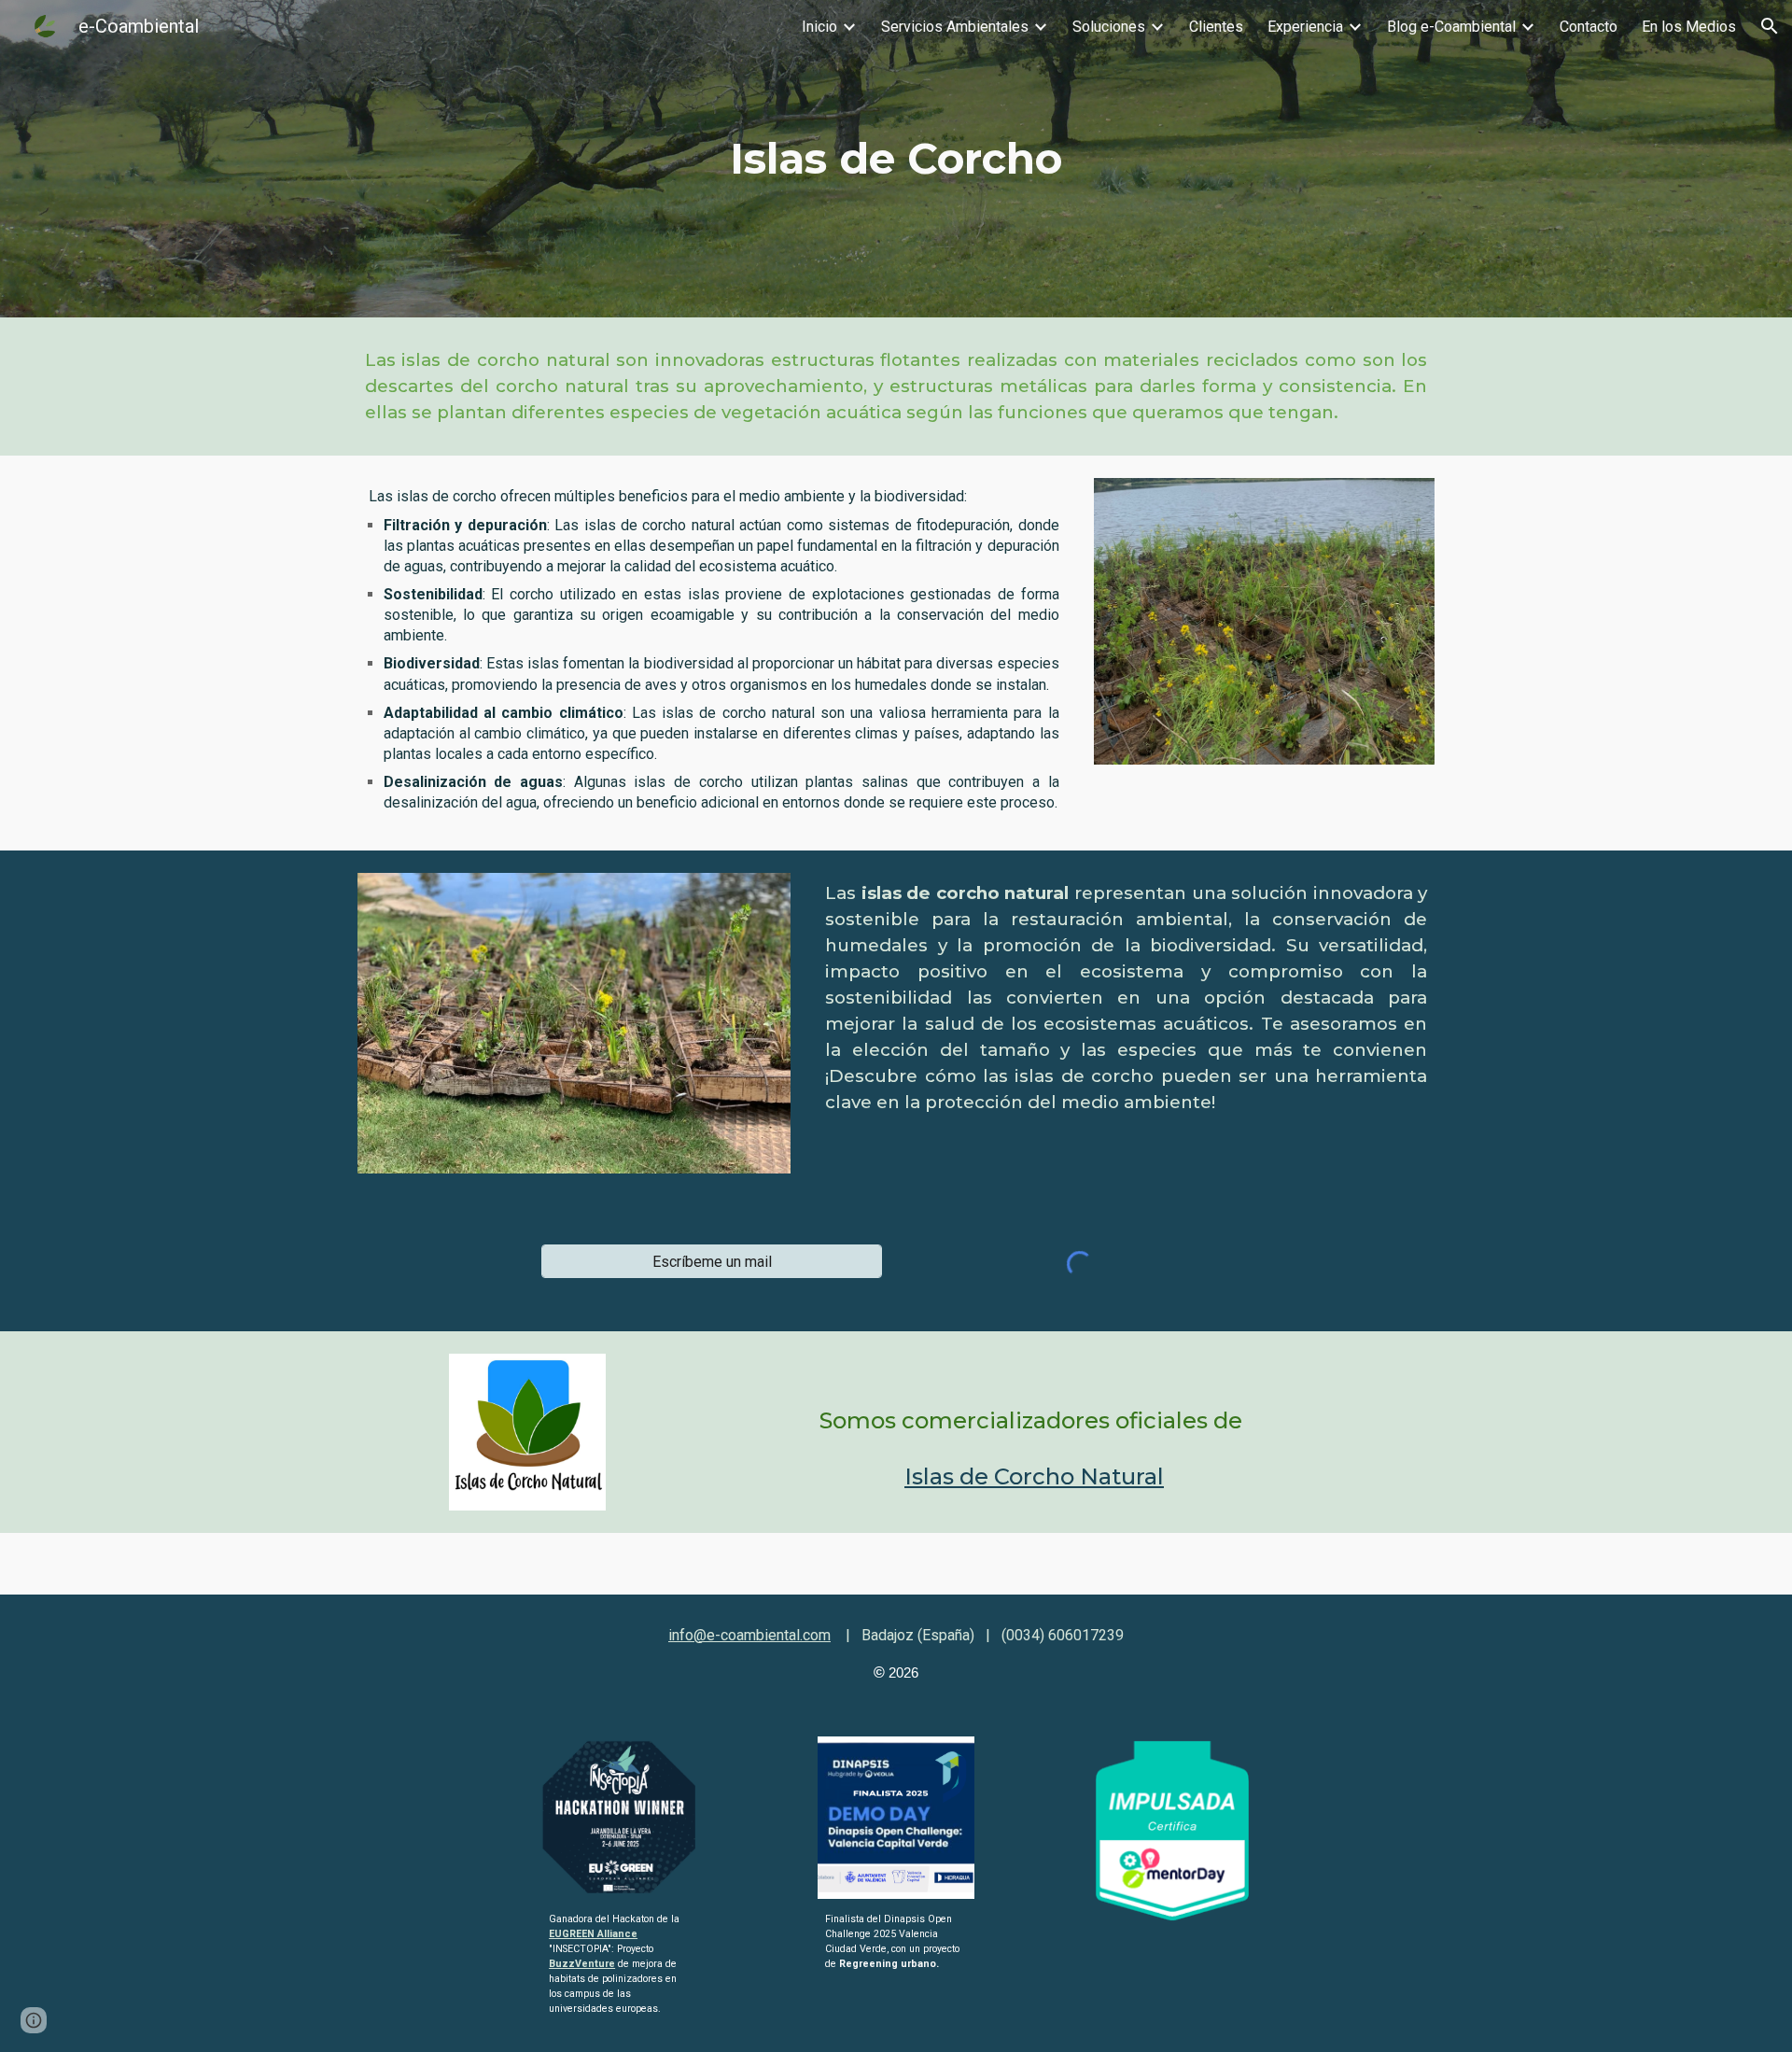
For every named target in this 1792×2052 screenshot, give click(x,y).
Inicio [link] (819, 27)
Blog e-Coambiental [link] (1451, 27)
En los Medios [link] (1689, 27)
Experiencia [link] (1305, 27)
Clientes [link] (1216, 27)
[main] (896, 159)
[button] (1770, 26)
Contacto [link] (1589, 27)
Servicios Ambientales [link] (955, 27)
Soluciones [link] (1109, 27)
